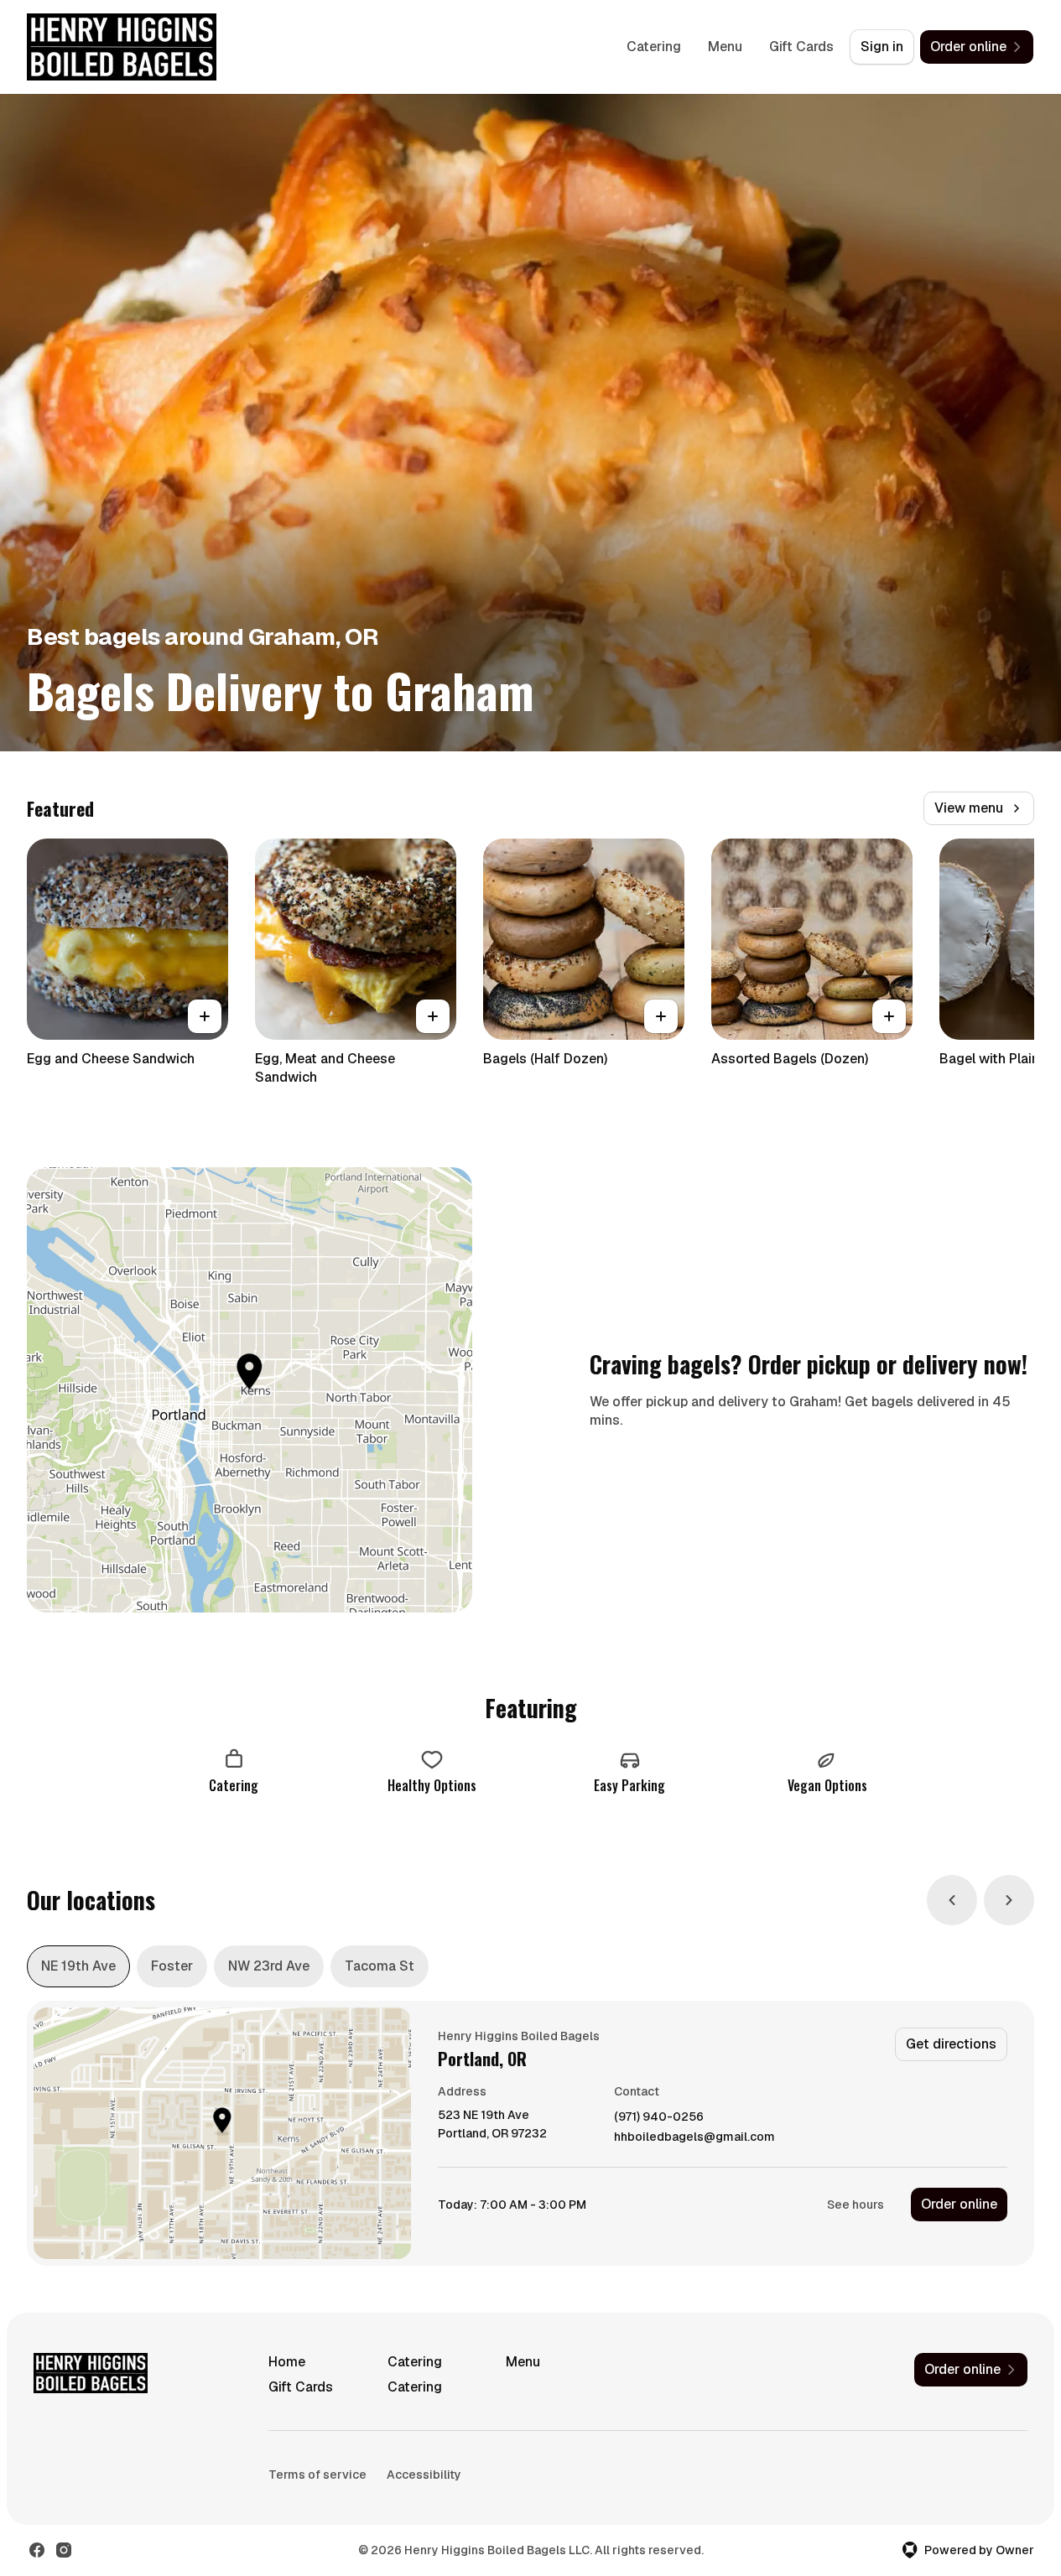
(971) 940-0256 (659, 2117)
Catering (654, 47)
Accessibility (424, 2475)
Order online (959, 2204)
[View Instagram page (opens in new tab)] (64, 2550)
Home (287, 2362)
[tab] (78, 1966)
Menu (725, 47)
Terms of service (317, 2475)
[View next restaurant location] (1009, 1900)
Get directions (951, 2044)
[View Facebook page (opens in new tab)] (37, 2550)
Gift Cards (801, 47)
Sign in (882, 47)
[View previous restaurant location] (952, 1900)
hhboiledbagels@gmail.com (694, 2137)
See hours (856, 2205)
